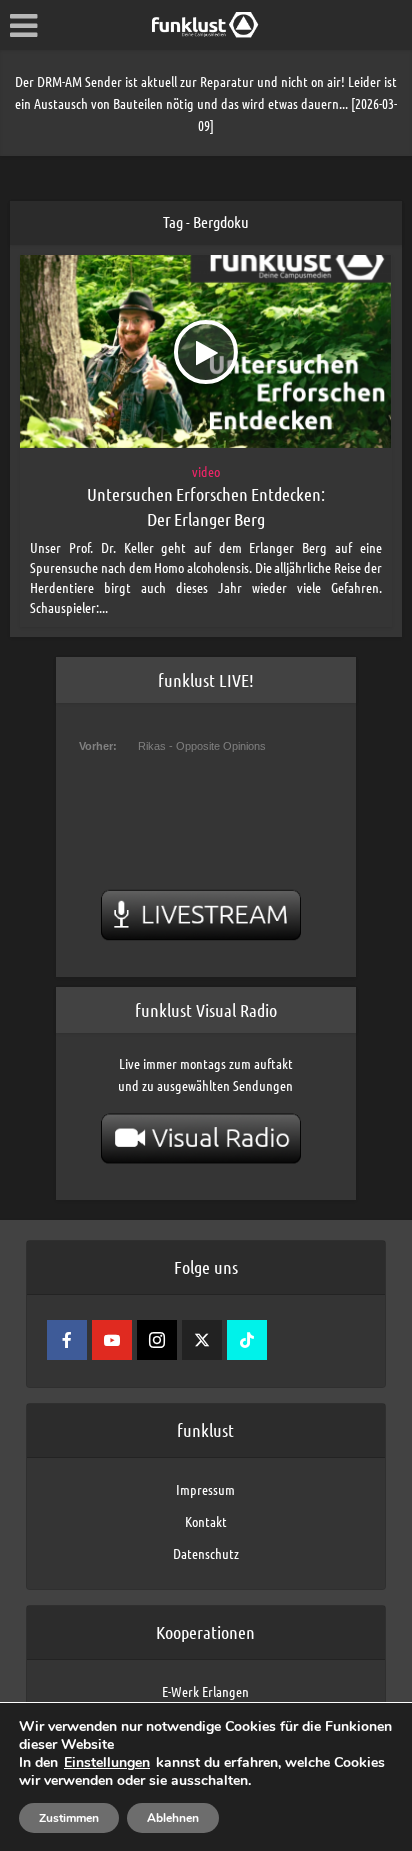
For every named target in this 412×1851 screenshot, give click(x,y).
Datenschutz (206, 1553)
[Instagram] (157, 1340)
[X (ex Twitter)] (202, 1340)
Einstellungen (107, 1763)
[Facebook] (67, 1340)
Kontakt (206, 1521)
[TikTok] (247, 1340)
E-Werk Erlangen (205, 1691)
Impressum (205, 1489)
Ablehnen (173, 1818)
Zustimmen (69, 1818)
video (206, 471)
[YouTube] (112, 1340)
